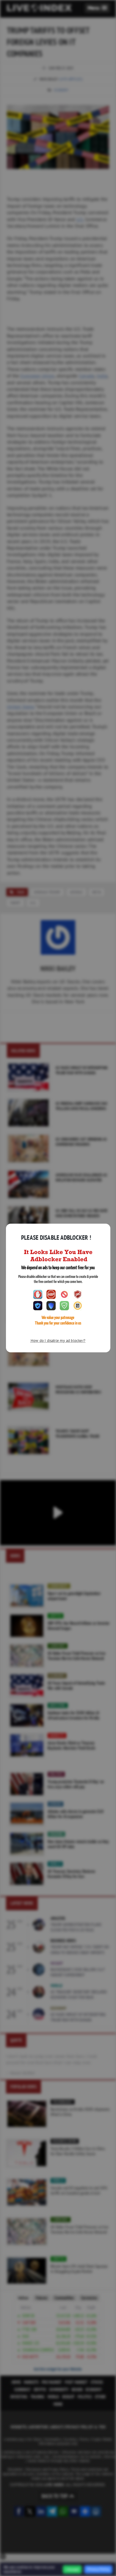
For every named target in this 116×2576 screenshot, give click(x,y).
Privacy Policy (98, 2569)
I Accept (72, 2569)
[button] (97, 8)
